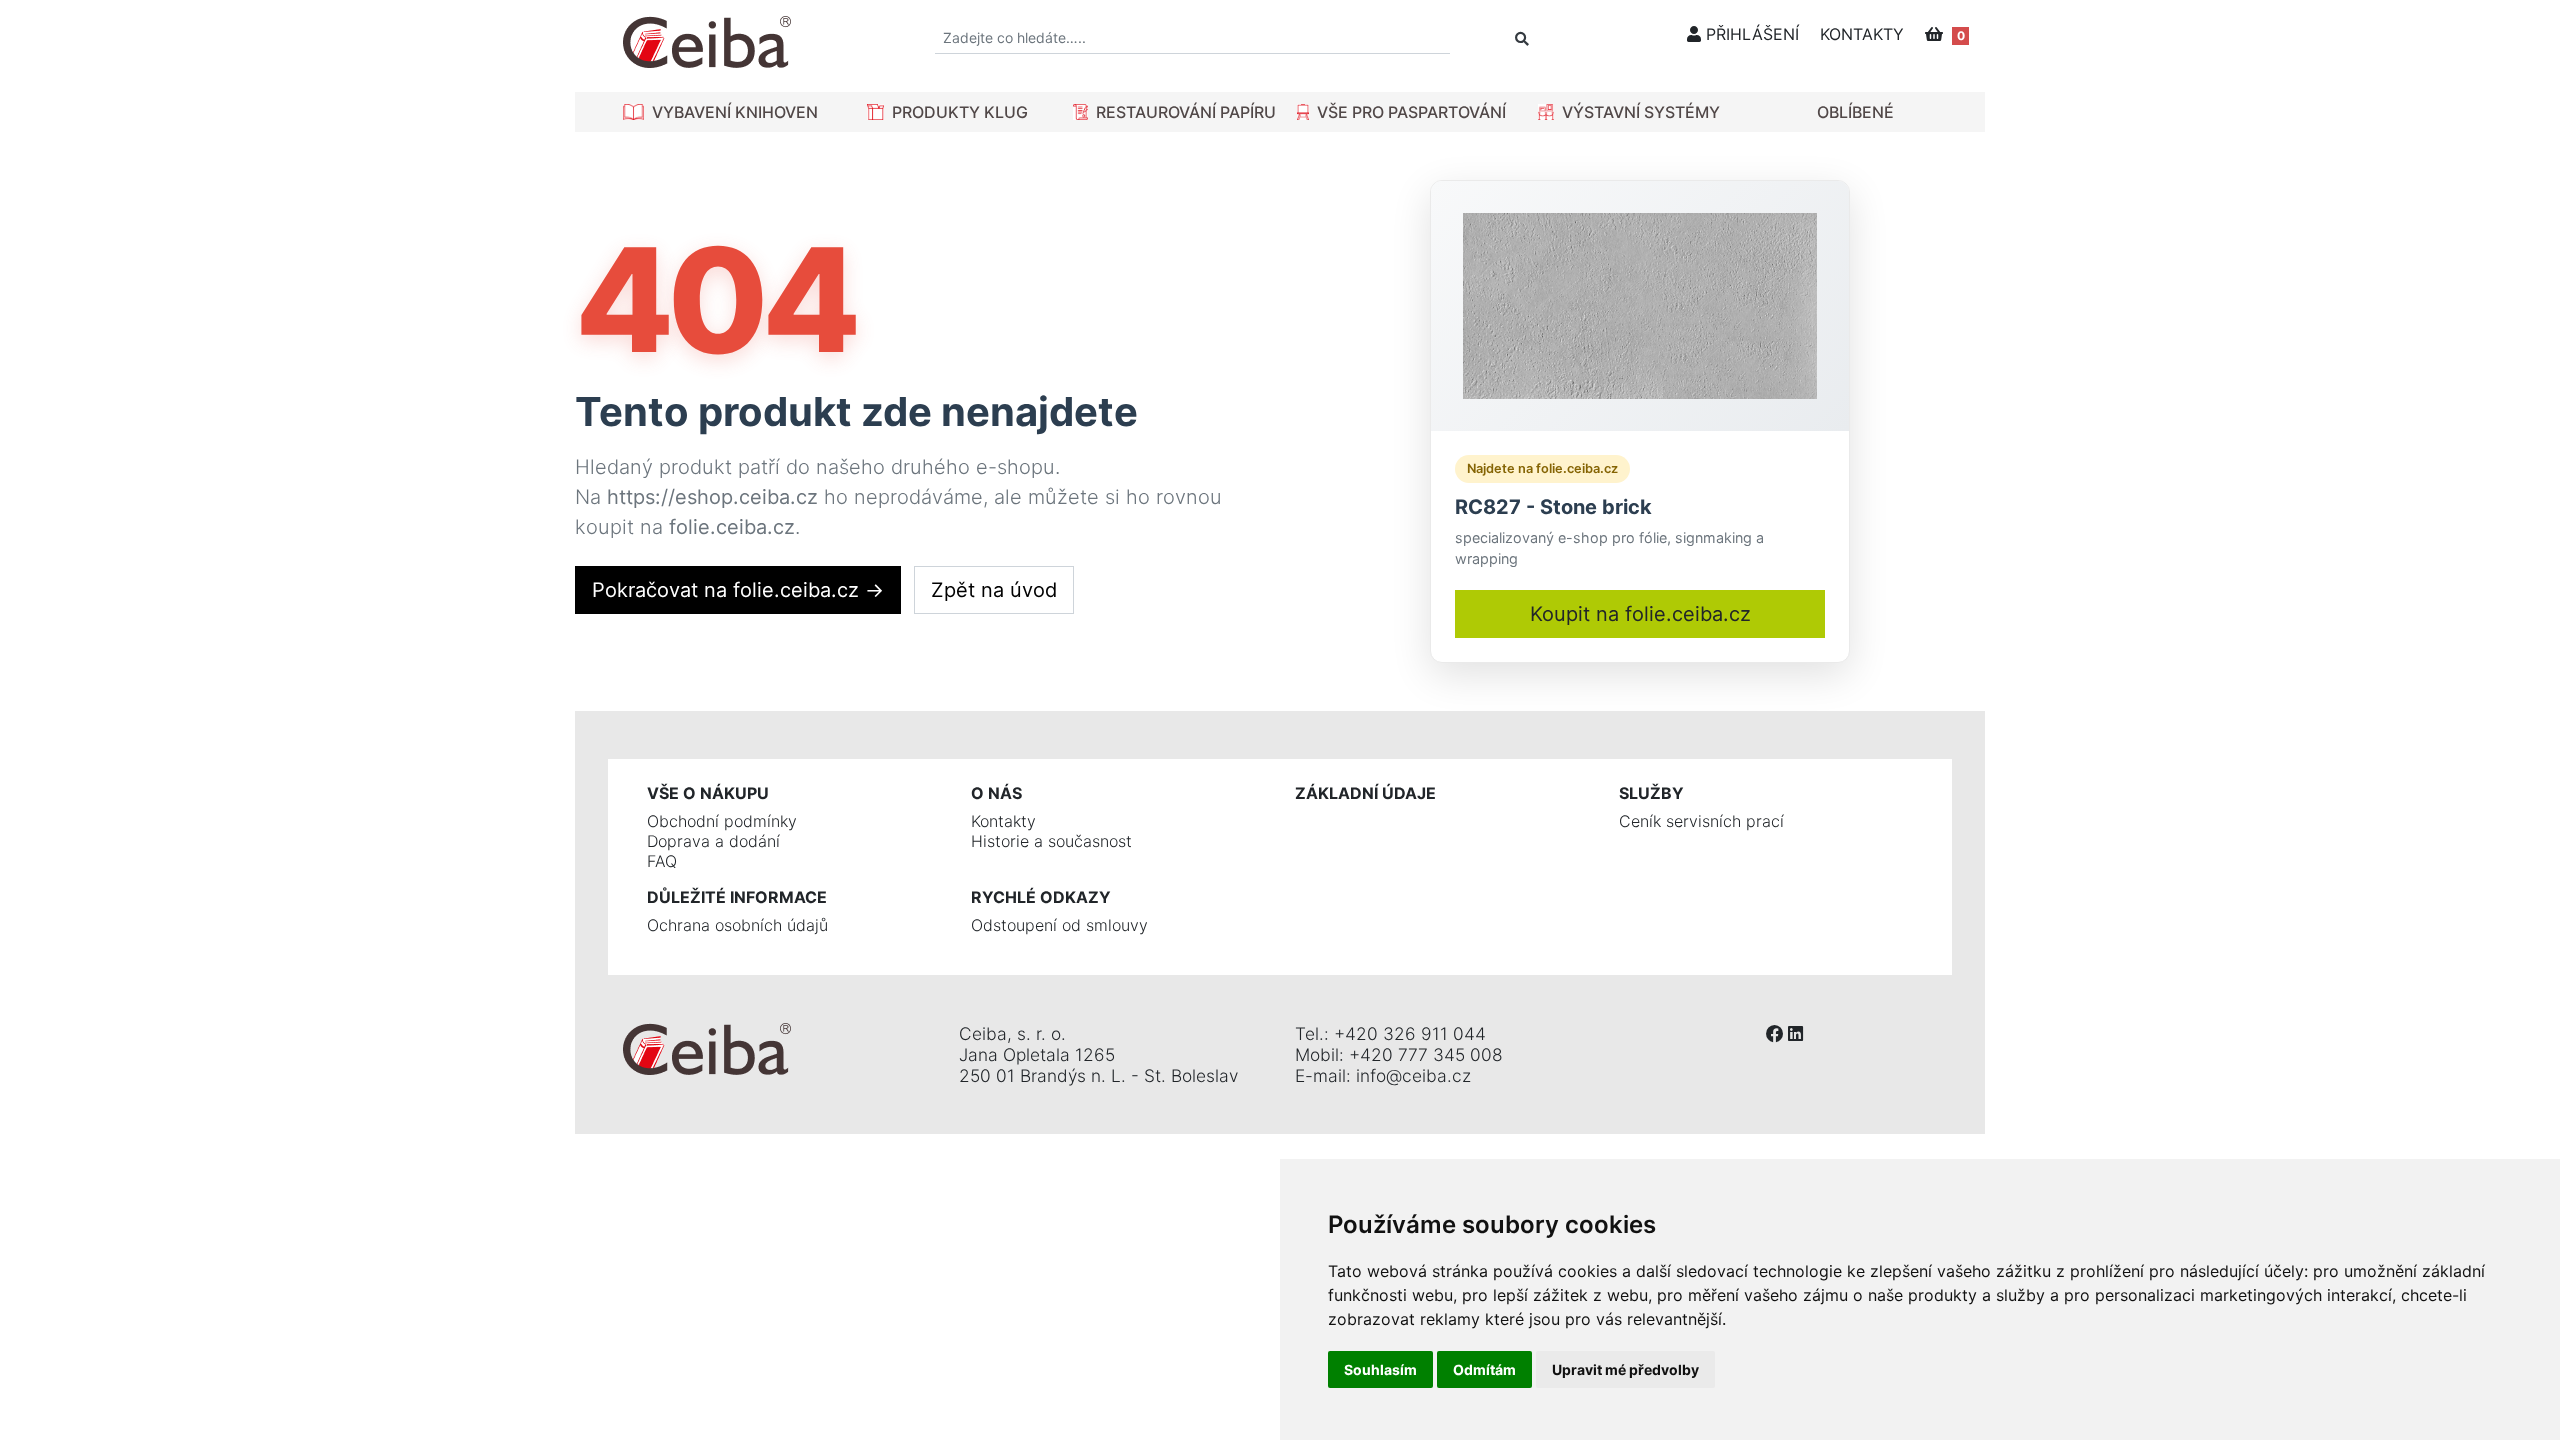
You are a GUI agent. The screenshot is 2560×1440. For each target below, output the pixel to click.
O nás (996, 793)
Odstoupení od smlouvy (1059, 925)
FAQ (662, 861)
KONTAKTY (1862, 34)
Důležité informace (737, 897)
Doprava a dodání (713, 841)
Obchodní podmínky (722, 821)
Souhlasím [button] (1380, 1369)
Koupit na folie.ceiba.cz (1640, 614)
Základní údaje (1365, 793)
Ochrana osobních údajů (737, 925)
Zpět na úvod (994, 590)
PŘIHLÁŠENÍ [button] (1750, 34)
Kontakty (1003, 821)
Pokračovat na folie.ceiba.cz (738, 590)
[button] (720, 112)
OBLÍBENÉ (1855, 112)
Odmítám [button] (1484, 1369)
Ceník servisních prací (1701, 821)
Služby (1651, 793)
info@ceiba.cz (1413, 1075)
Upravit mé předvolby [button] (1625, 1369)
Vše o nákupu (708, 793)
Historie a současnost (1051, 841)
